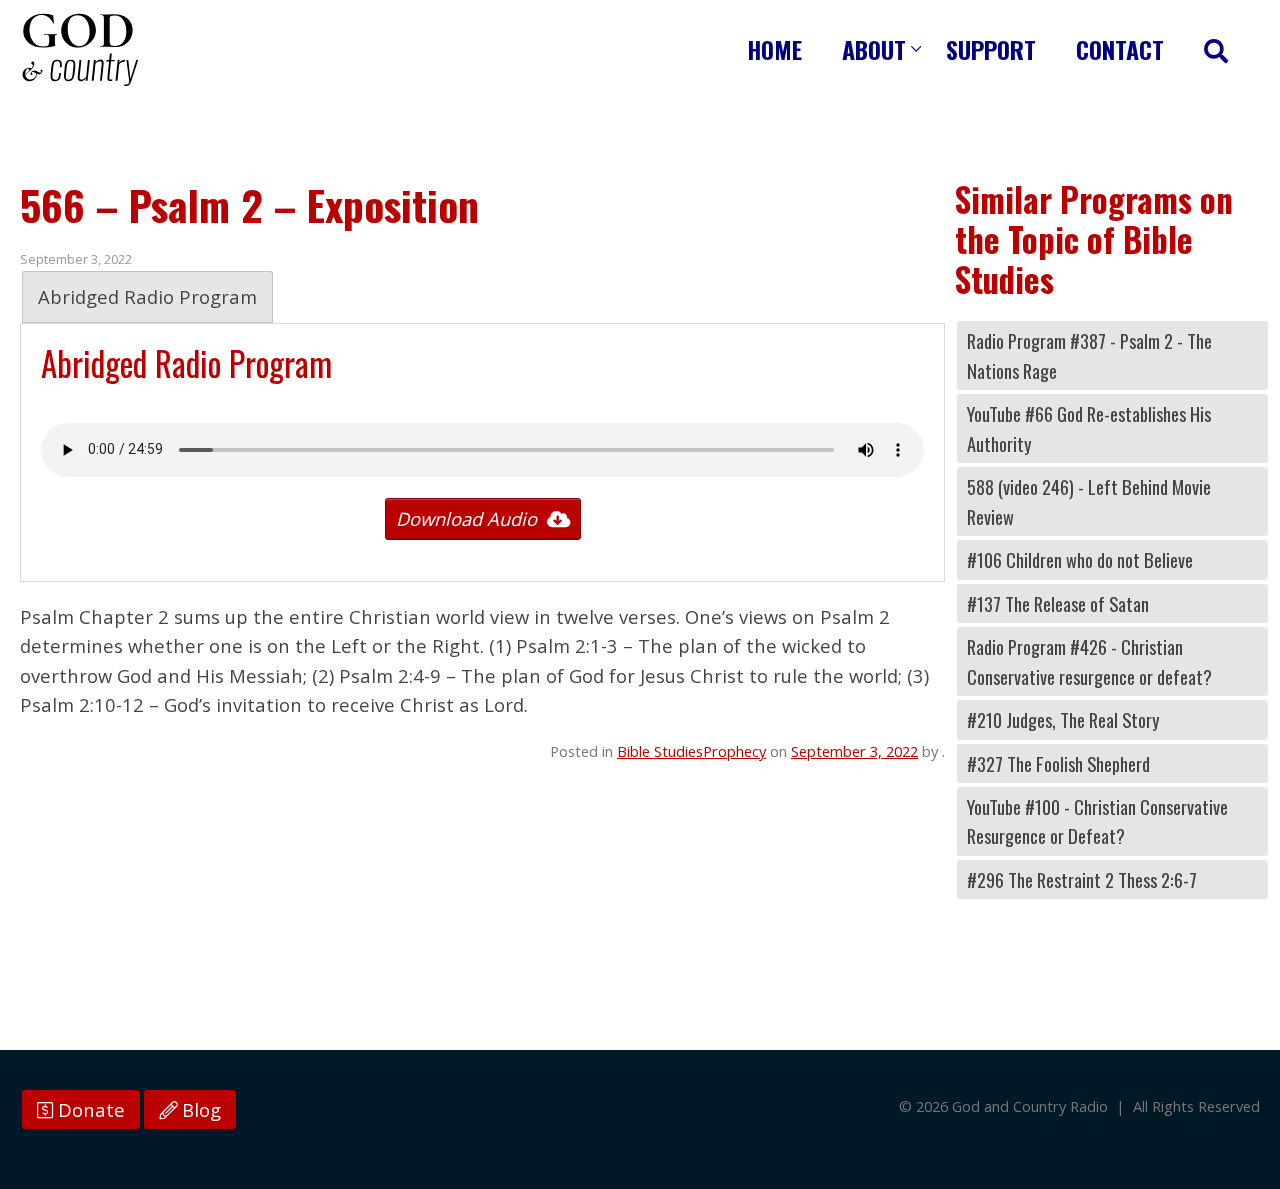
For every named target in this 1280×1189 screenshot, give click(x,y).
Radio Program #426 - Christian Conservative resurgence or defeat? (1089, 661)
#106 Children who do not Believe (1080, 559)
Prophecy (734, 751)
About (874, 49)
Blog (199, 1109)
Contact (1120, 49)
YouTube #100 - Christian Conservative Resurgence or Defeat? (1097, 821)
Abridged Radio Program (147, 296)
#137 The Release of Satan (1058, 603)
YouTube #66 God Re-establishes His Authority (1089, 428)
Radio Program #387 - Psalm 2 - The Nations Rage (1089, 355)
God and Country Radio (80, 50)
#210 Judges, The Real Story (1063, 719)
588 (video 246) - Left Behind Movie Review (1089, 501)
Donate (89, 1109)
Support (991, 49)
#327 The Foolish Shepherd (1058, 763)
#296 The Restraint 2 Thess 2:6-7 (1082, 879)
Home (774, 49)
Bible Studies (660, 751)
